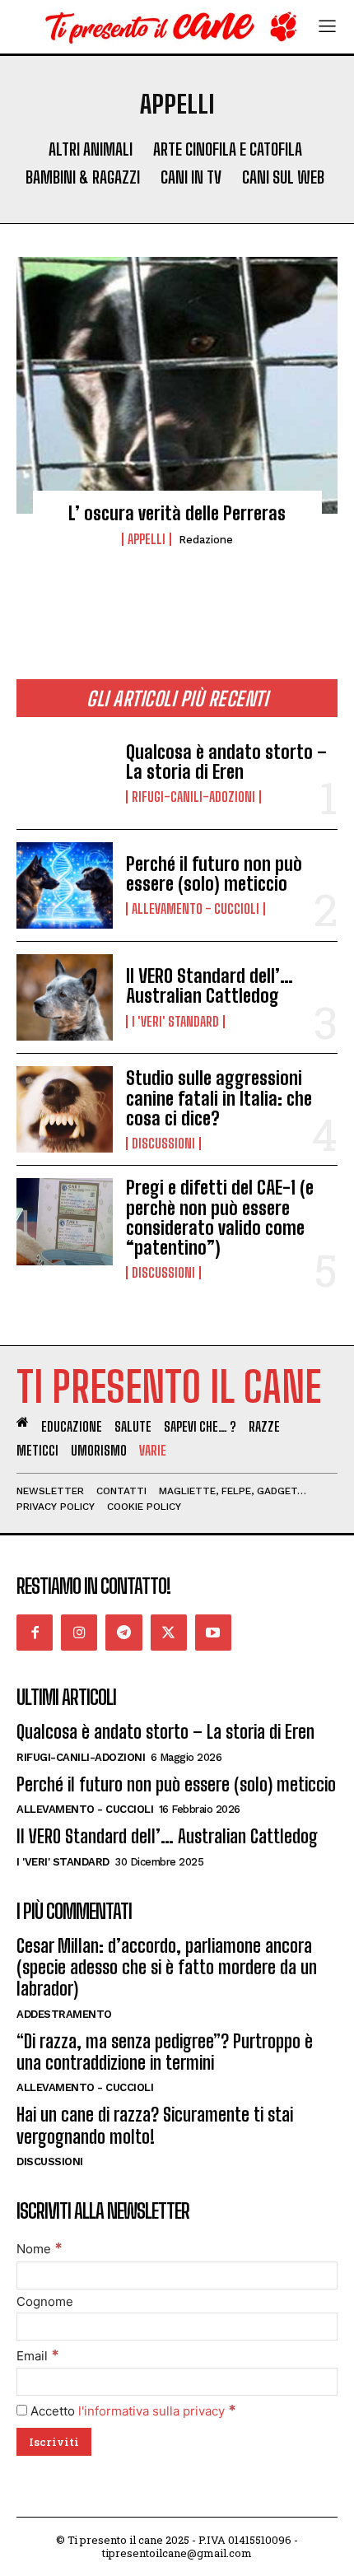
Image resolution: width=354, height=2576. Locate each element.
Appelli (147, 539)
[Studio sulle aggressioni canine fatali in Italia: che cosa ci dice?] (65, 1109)
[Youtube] (213, 1633)
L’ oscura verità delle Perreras (177, 513)
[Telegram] (123, 1633)
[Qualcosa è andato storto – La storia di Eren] (65, 773)
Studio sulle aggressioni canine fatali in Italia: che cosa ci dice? (219, 1098)
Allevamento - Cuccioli (196, 909)
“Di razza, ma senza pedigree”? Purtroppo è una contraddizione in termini (165, 2052)
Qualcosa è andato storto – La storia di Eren (226, 762)
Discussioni (163, 1144)
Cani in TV (191, 177)
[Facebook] (35, 1633)
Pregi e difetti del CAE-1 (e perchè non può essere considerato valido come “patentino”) (220, 1218)
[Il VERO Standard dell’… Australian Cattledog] (65, 997)
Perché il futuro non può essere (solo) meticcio (214, 874)
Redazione (206, 540)
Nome (40, 2249)
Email (38, 2356)
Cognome (45, 2301)
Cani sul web (283, 177)
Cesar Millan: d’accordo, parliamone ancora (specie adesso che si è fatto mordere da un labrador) (167, 1968)
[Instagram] (79, 1633)
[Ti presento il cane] (167, 27)
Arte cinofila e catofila (228, 149)
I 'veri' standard (175, 1022)
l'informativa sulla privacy (151, 2411)
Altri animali (91, 149)
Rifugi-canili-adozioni (193, 797)
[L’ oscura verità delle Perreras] (177, 385)
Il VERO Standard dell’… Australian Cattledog (210, 986)
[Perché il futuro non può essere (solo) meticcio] (65, 885)
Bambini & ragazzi (83, 177)
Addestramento (64, 2014)
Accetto (132, 2411)
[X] (169, 1633)
